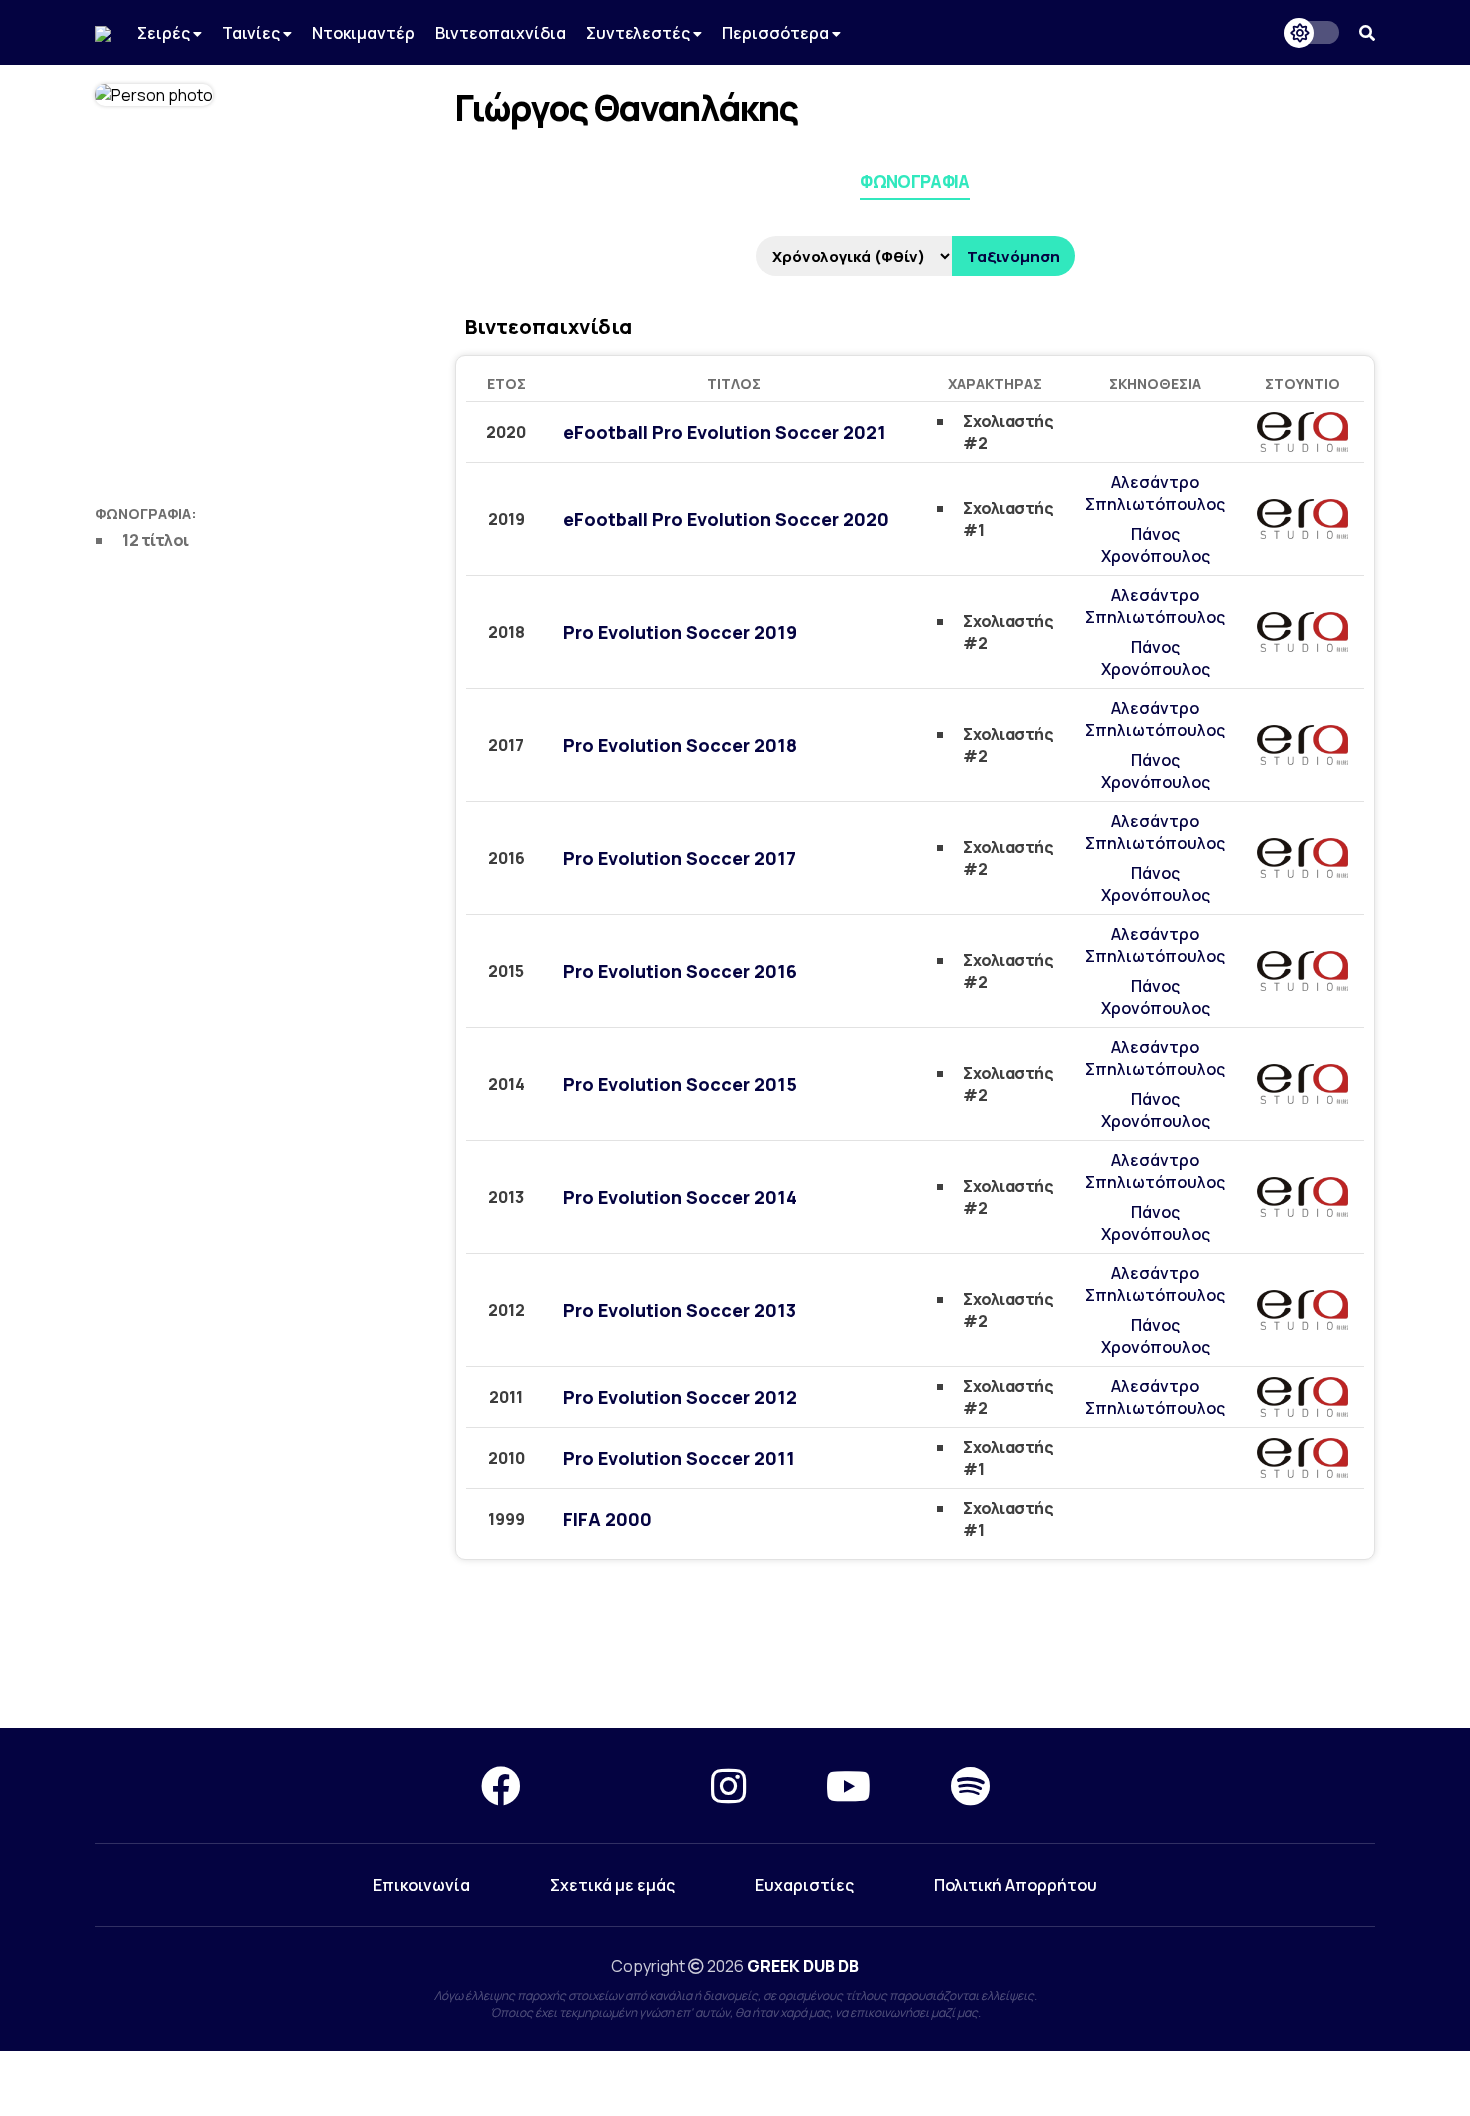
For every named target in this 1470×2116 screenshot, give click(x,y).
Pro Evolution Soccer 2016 (680, 971)
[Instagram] (728, 1785)
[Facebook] (501, 1785)
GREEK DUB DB (803, 1966)
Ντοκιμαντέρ (363, 33)
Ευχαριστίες (804, 1885)
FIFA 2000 (607, 1519)
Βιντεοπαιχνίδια (500, 33)
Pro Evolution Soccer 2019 (680, 632)
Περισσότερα (777, 33)
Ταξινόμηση (1013, 256)
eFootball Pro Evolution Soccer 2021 (724, 432)
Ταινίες (252, 33)
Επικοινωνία (421, 1885)
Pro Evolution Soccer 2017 (679, 858)
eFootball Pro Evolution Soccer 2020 (726, 519)
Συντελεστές (639, 33)
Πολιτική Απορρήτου (1015, 1885)
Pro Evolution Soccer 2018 (680, 745)
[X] (616, 1785)
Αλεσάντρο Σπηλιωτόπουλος (1155, 493)
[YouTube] (848, 1785)
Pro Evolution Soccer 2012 (680, 1397)
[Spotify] (970, 1785)
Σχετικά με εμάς (612, 1885)
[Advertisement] (735, 1656)
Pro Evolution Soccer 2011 (679, 1458)
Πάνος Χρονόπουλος (1155, 545)
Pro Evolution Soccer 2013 (679, 1310)
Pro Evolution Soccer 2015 (680, 1084)
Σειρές (165, 33)
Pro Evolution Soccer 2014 (680, 1197)
